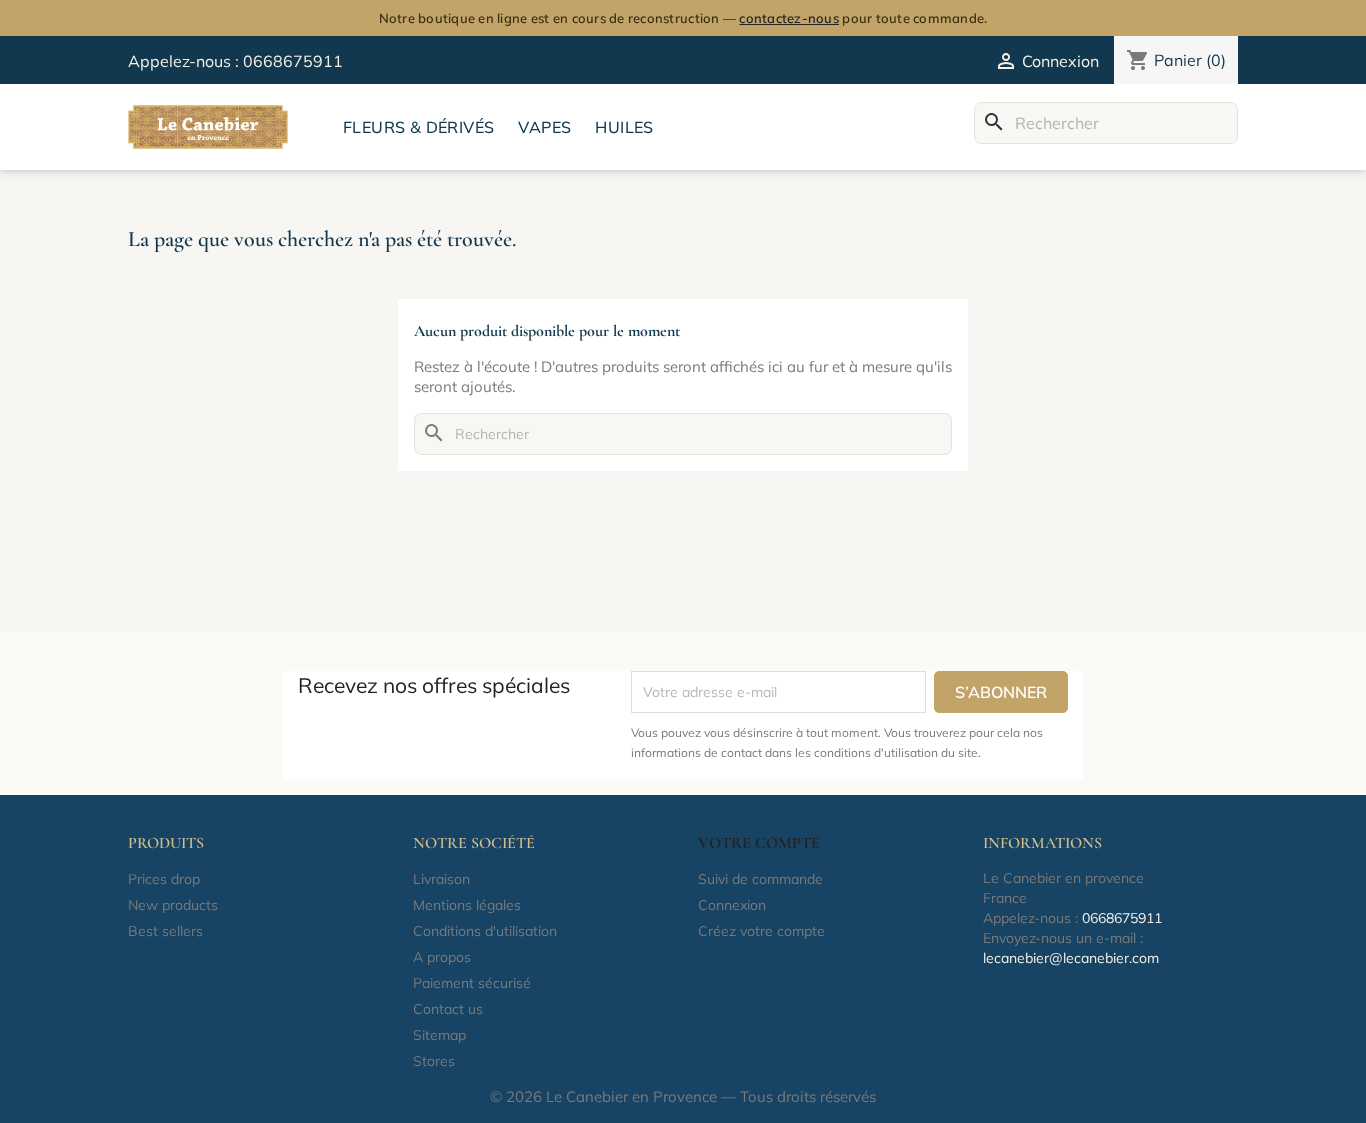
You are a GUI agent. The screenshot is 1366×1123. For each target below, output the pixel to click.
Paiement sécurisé (472, 983)
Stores (434, 1061)
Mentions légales (467, 905)
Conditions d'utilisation (485, 931)
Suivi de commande (760, 879)
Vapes (544, 127)
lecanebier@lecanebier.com (1071, 958)
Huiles (624, 127)
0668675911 (293, 61)
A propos (442, 957)
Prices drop (164, 879)
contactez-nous (789, 18)
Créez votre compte (761, 931)
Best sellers (165, 931)
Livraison (441, 879)
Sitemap (439, 1035)
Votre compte (759, 843)
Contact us (448, 1009)
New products (173, 905)
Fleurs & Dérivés (418, 127)
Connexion (732, 905)
